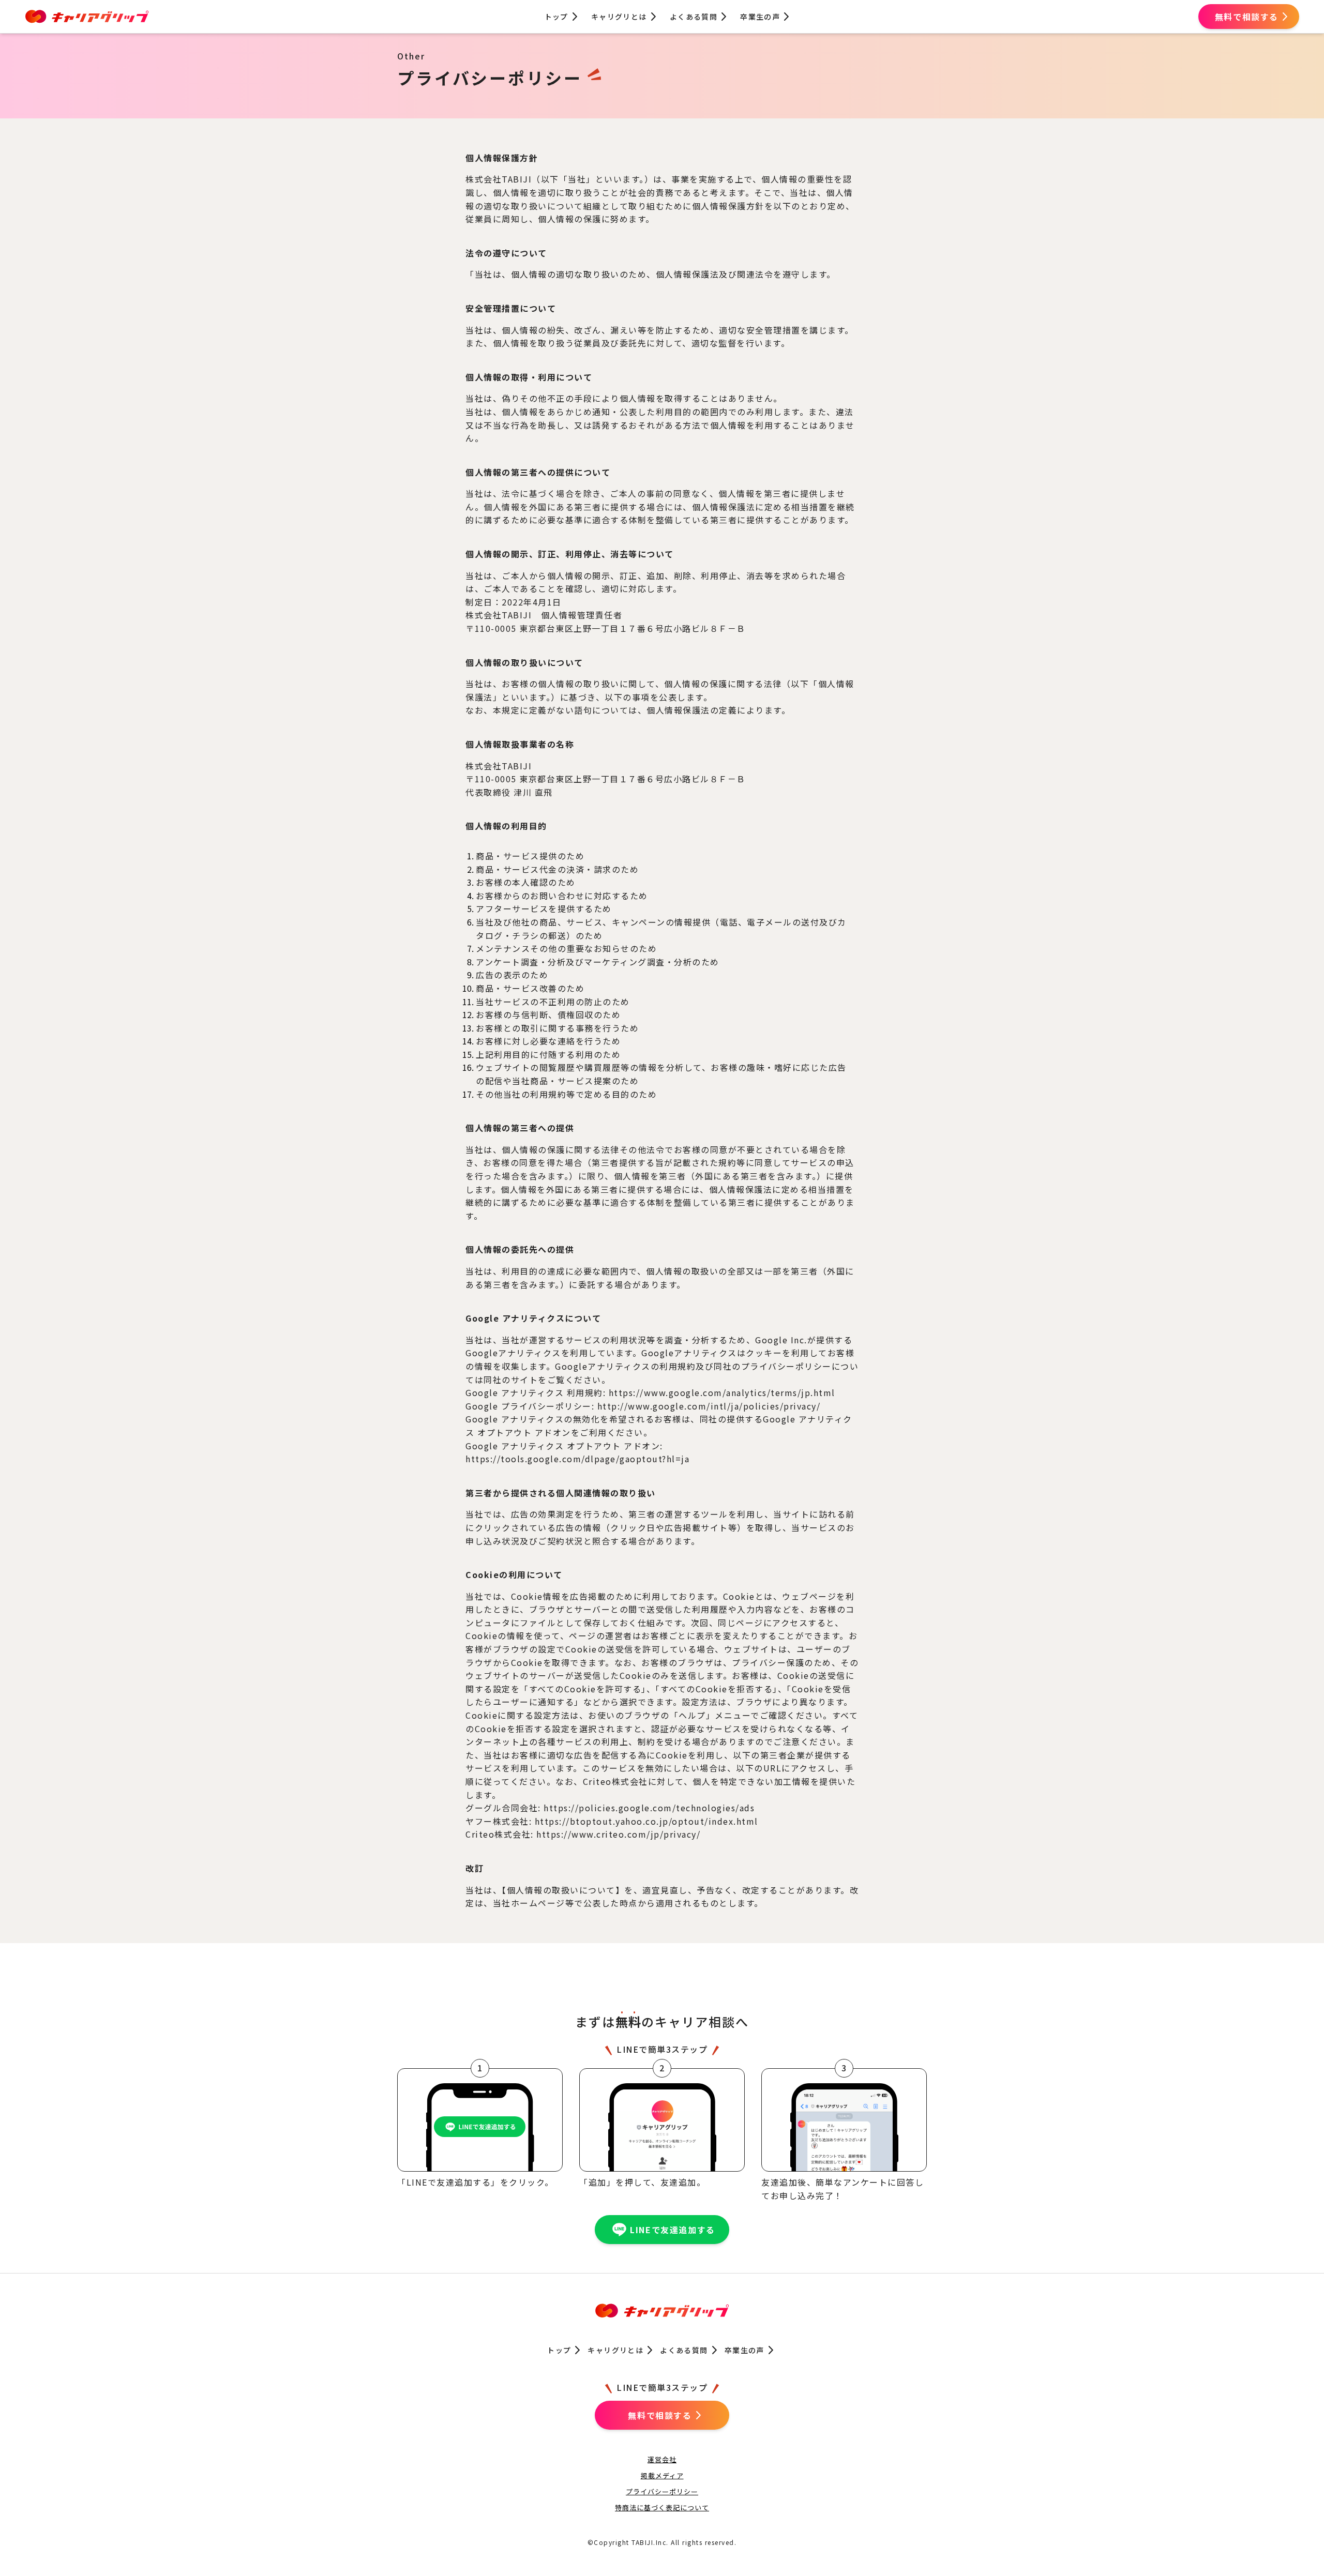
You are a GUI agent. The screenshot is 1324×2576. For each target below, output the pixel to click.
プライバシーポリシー (662, 2491)
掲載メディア (662, 2475)
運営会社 (662, 2459)
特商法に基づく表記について (662, 2507)
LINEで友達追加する (673, 2230)
